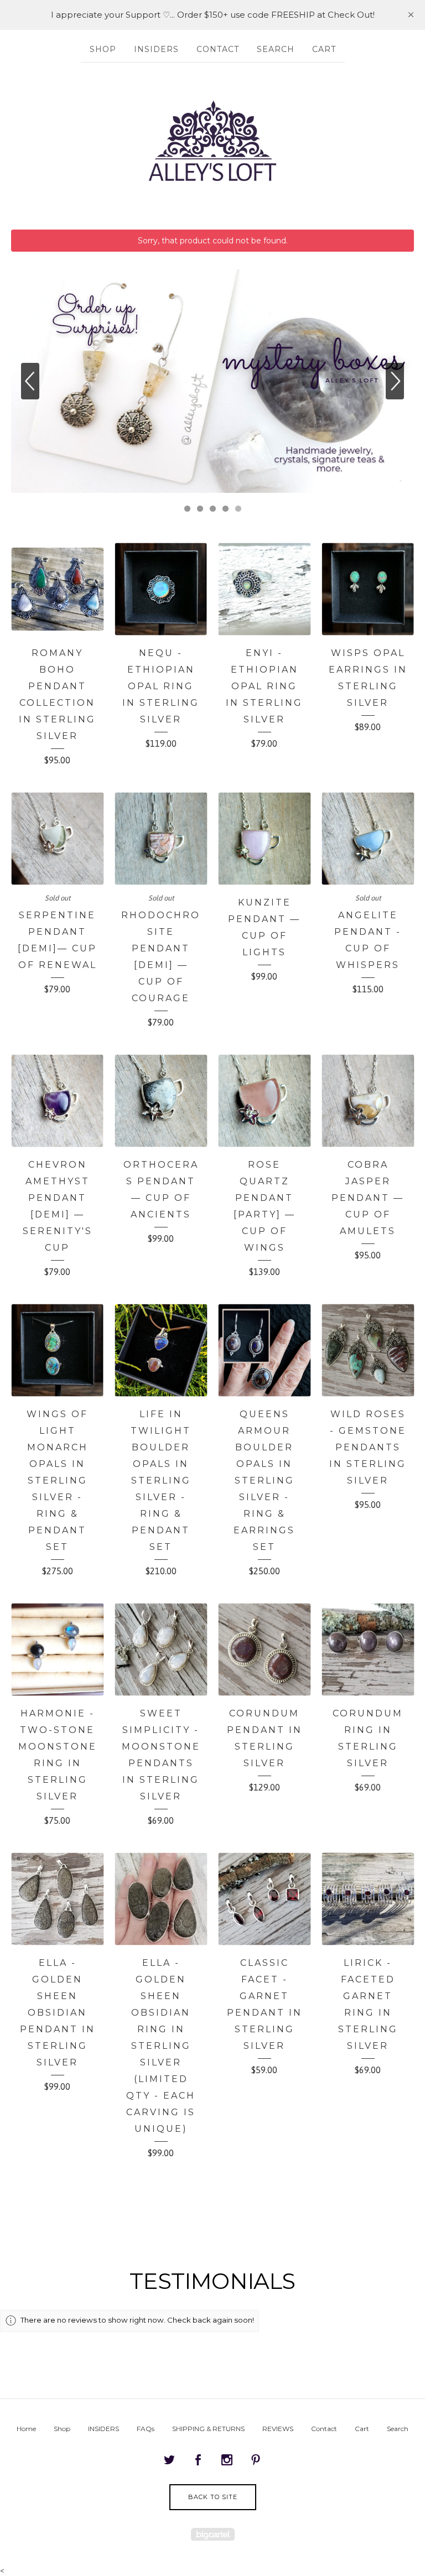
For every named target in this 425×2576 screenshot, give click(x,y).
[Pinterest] (256, 2460)
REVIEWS (278, 2429)
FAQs (146, 2429)
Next (395, 381)
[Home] (212, 140)
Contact (218, 49)
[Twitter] (169, 2460)
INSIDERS (156, 49)
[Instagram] (227, 2460)
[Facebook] (198, 2460)
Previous (30, 381)
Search (276, 49)
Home (26, 2429)
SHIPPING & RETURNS (208, 2429)
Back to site (213, 2497)
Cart (324, 49)
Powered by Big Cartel (213, 2534)
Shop (103, 49)
